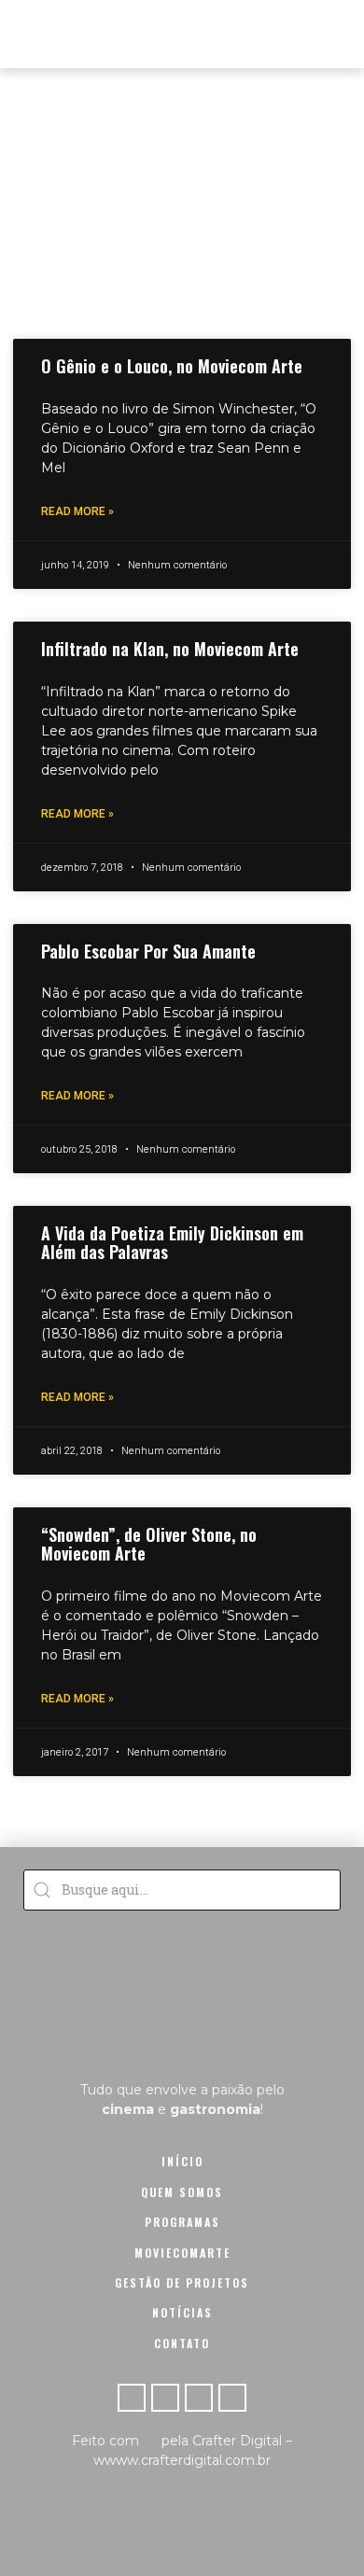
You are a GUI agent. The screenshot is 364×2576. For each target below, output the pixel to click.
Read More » (77, 511)
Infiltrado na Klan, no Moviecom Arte (170, 649)
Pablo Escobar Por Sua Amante (148, 951)
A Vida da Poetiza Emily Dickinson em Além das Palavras (172, 1242)
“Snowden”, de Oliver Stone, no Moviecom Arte (149, 1544)
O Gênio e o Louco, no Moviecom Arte (172, 366)
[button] (333, 34)
